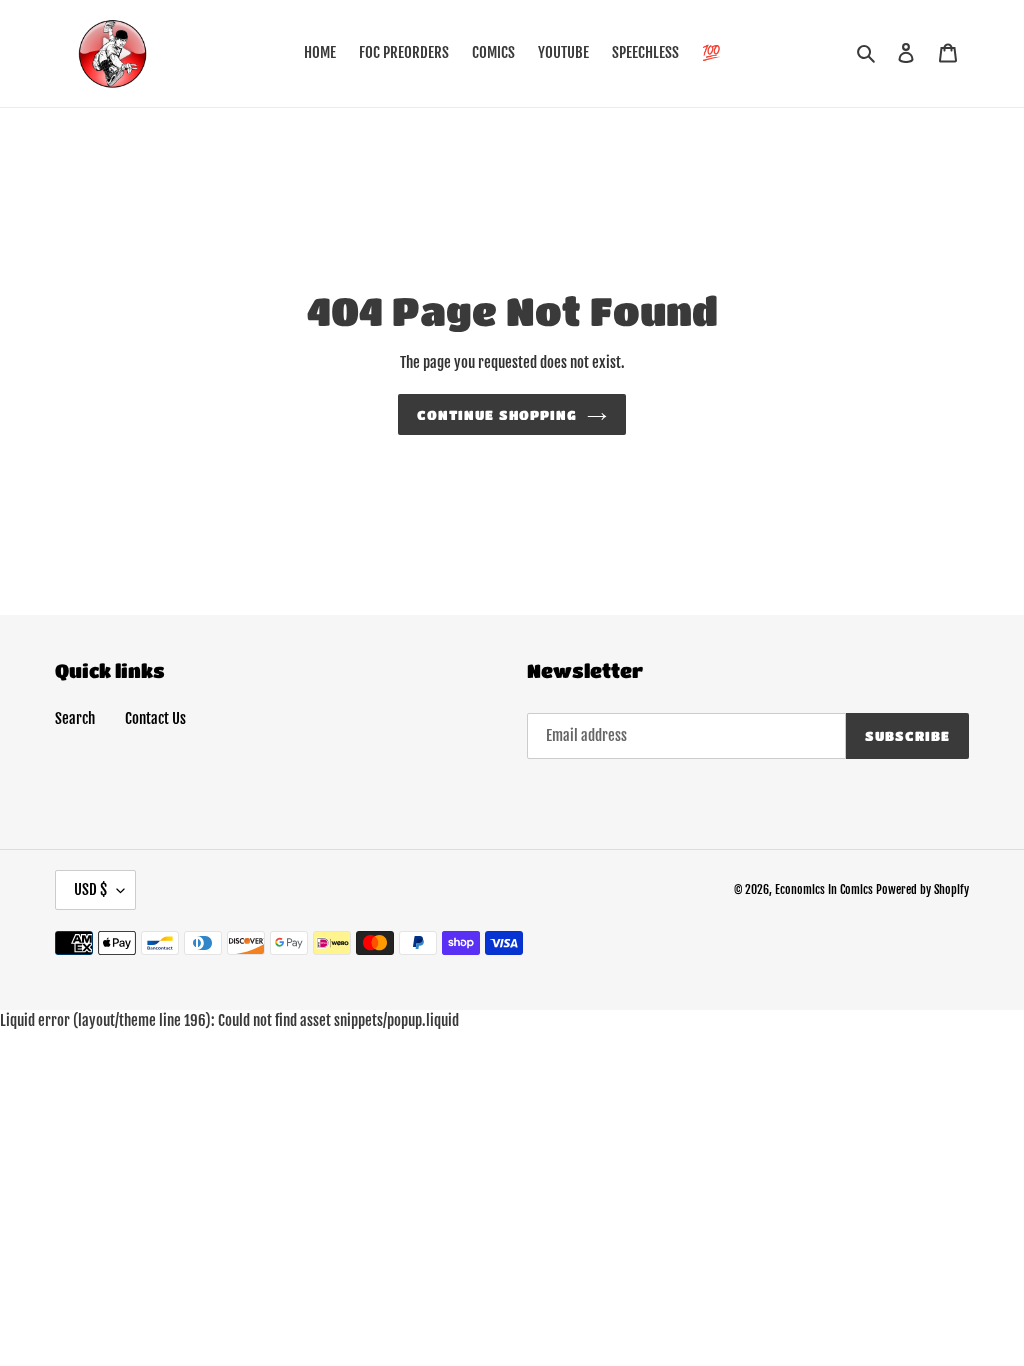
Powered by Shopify (922, 889)
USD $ (90, 889)
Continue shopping (497, 414)
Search (75, 718)
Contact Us (155, 718)
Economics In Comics (824, 889)
